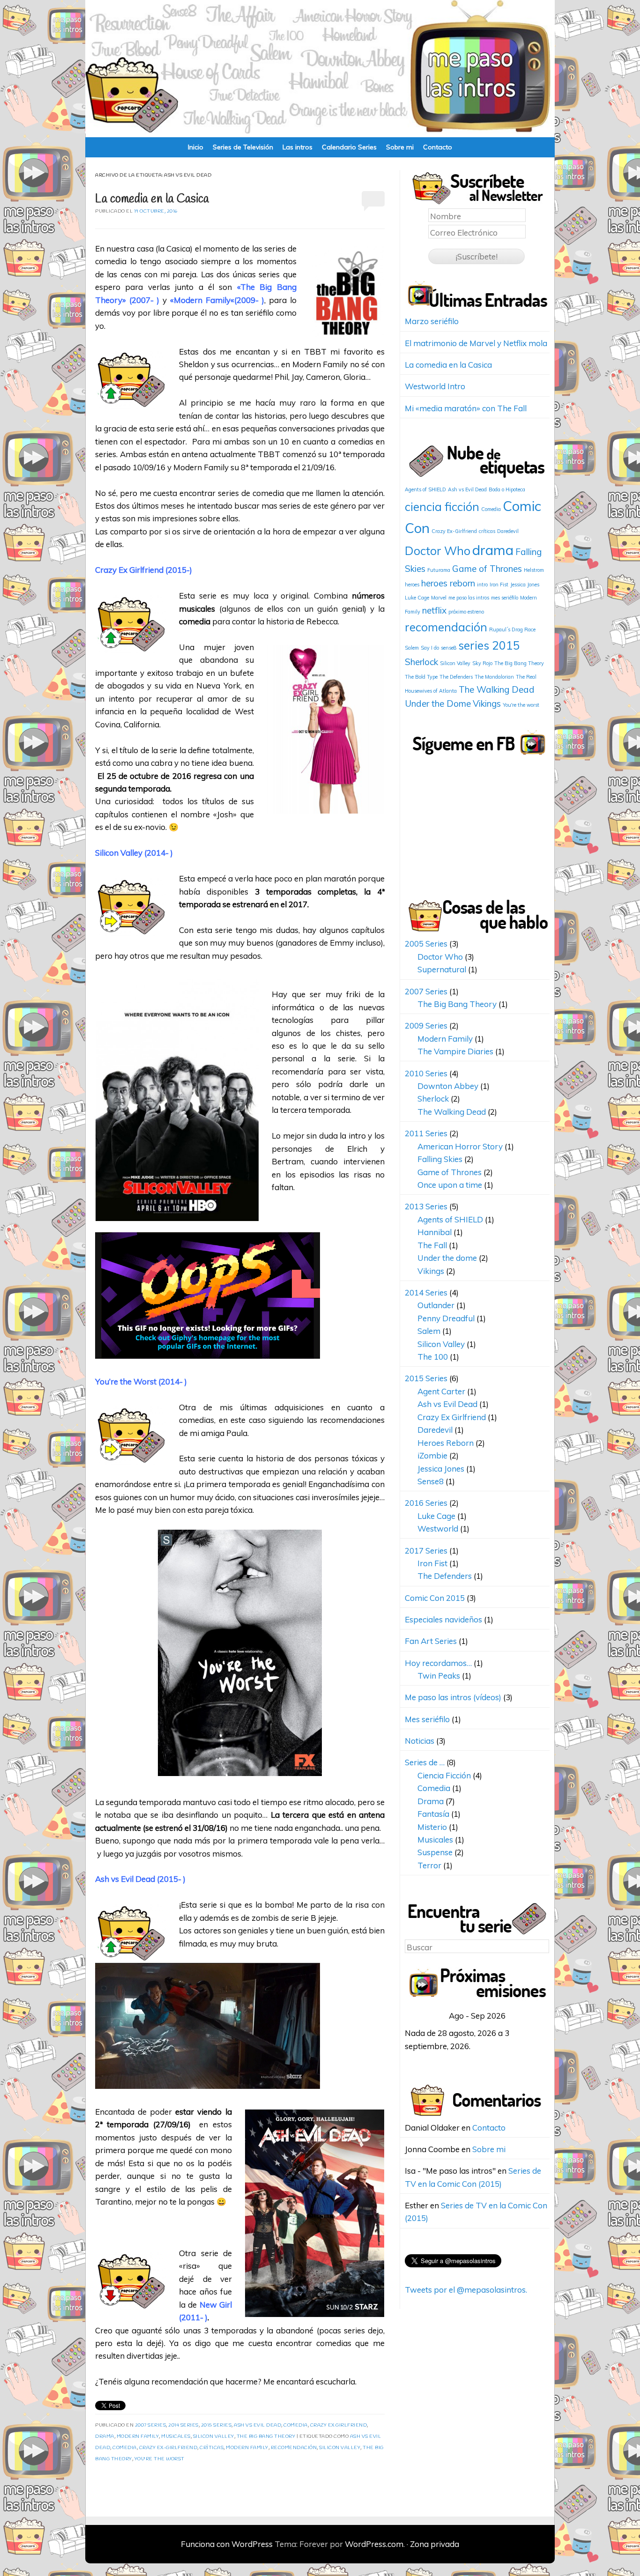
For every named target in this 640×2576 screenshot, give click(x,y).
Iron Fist (499, 585)
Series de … (425, 1762)
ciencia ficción (442, 507)
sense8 (449, 648)
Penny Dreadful (446, 1318)
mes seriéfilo (505, 598)
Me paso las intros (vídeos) (453, 1697)
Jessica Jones (525, 585)
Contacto (438, 147)
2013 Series (426, 1206)
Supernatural (442, 969)
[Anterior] (419, 2016)
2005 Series (426, 944)
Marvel (439, 598)
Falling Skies (440, 1159)
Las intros (298, 147)
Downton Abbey (448, 1086)
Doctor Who (438, 551)
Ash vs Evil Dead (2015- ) (140, 1879)
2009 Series (426, 1025)
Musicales (176, 2437)
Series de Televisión (243, 147)
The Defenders (456, 677)
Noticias (420, 1741)
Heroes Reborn (446, 1443)
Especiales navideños (443, 1619)
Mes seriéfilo (427, 1719)
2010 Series (426, 1073)
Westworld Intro (435, 386)
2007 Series (151, 2425)
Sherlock (421, 662)
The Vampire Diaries (455, 1051)
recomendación (294, 2448)
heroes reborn (448, 583)
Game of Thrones (487, 569)
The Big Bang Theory (266, 2437)
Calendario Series (349, 147)
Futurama (439, 570)
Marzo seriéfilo (432, 321)
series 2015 (489, 645)
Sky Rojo (482, 663)
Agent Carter (441, 1391)
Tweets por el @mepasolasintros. (466, 2290)
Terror (429, 1865)
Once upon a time (450, 1185)
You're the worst (160, 2459)
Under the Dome (438, 703)
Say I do (430, 648)
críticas (212, 2448)
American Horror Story (460, 1146)
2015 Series (216, 2425)
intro (482, 585)
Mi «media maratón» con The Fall (466, 408)
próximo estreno (466, 612)
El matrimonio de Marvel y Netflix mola (476, 343)
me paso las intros (469, 598)
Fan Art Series (431, 1641)
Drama (105, 2437)
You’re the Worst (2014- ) (141, 1381)
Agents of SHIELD (425, 489)
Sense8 (431, 1481)
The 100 (433, 1357)
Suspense (435, 1852)
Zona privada (435, 2544)
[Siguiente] (535, 2016)
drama (493, 550)
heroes (412, 585)
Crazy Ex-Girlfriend (168, 2448)
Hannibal (435, 1232)
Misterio (432, 1827)
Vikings (487, 703)
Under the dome (447, 1258)
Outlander (436, 1305)
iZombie (432, 1455)
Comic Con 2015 (435, 1598)
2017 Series (426, 1551)
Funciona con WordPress (227, 2544)
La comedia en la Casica (152, 199)
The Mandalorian (494, 677)
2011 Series (426, 1133)
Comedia (296, 2425)
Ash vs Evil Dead (257, 2425)
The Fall (432, 1245)
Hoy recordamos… (438, 1663)
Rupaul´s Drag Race (512, 629)
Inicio (196, 147)
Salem (412, 648)
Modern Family (202, 300)
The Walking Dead (497, 689)
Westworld (438, 1529)
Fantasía (433, 1814)
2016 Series (426, 1503)
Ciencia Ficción (444, 1775)
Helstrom (534, 570)
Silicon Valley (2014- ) (134, 853)
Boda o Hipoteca (507, 489)
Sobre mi (400, 147)
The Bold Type (421, 677)
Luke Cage (417, 598)
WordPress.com (374, 2544)
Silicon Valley (214, 2437)
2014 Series (183, 2425)
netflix (434, 610)
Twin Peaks (439, 1676)
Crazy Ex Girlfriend (129, 570)
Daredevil (508, 531)
